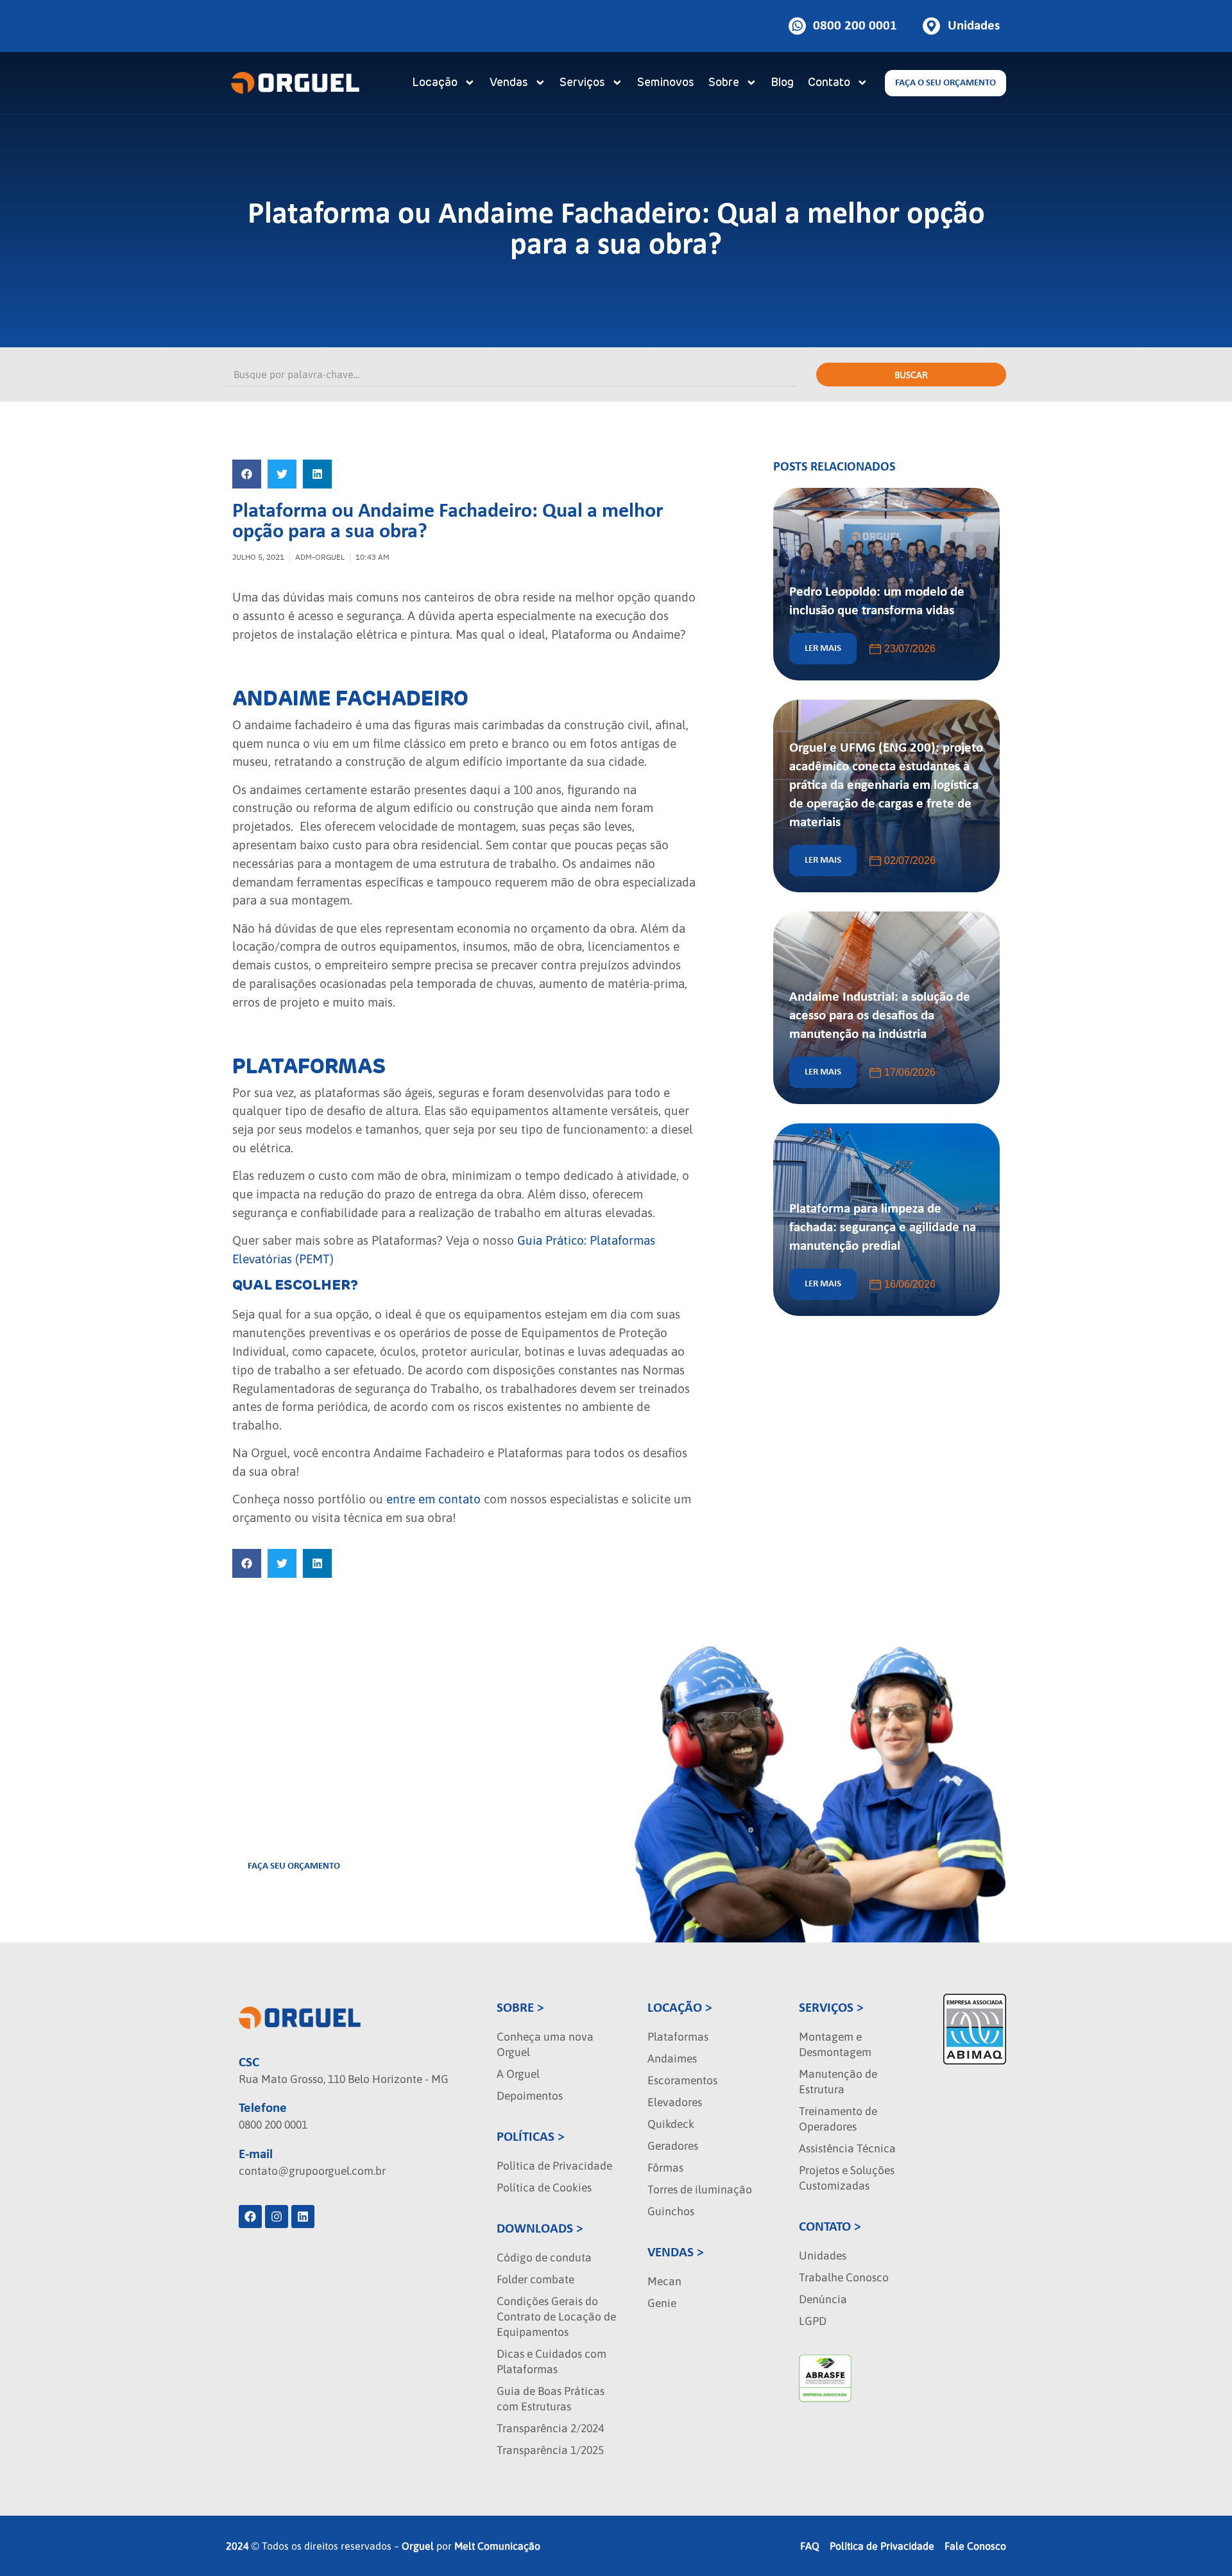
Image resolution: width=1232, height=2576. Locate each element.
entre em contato (433, 1499)
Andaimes (672, 2059)
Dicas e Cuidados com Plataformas (552, 2362)
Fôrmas (665, 2168)
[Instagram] (277, 2217)
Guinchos (671, 2211)
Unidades (823, 2256)
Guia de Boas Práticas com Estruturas (551, 2399)
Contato (829, 83)
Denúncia (823, 2299)
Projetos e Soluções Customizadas (847, 2178)
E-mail (256, 2155)
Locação (435, 83)
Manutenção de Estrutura (838, 2082)
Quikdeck (671, 2124)
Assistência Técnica (847, 2148)
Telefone (263, 2108)
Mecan (664, 2281)
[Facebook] (250, 2217)
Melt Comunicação (497, 2546)
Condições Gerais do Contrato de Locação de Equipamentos (556, 2317)
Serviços (582, 83)
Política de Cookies (544, 2188)
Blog (782, 83)
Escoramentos (682, 2080)
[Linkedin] (303, 2217)
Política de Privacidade (554, 2166)
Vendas (509, 83)
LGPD (813, 2321)
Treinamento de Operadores (838, 2119)
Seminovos (666, 83)
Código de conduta (544, 2258)
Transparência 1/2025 (550, 2450)
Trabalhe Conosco (844, 2278)
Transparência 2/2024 (550, 2428)
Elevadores (675, 2102)
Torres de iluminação (700, 2190)
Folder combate (535, 2279)
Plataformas (678, 2037)
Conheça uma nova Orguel (545, 2044)
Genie (662, 2303)
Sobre (724, 83)
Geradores (673, 2146)
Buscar (911, 375)
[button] (247, 474)
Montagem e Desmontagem (835, 2044)
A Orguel (518, 2074)
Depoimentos (530, 2096)
